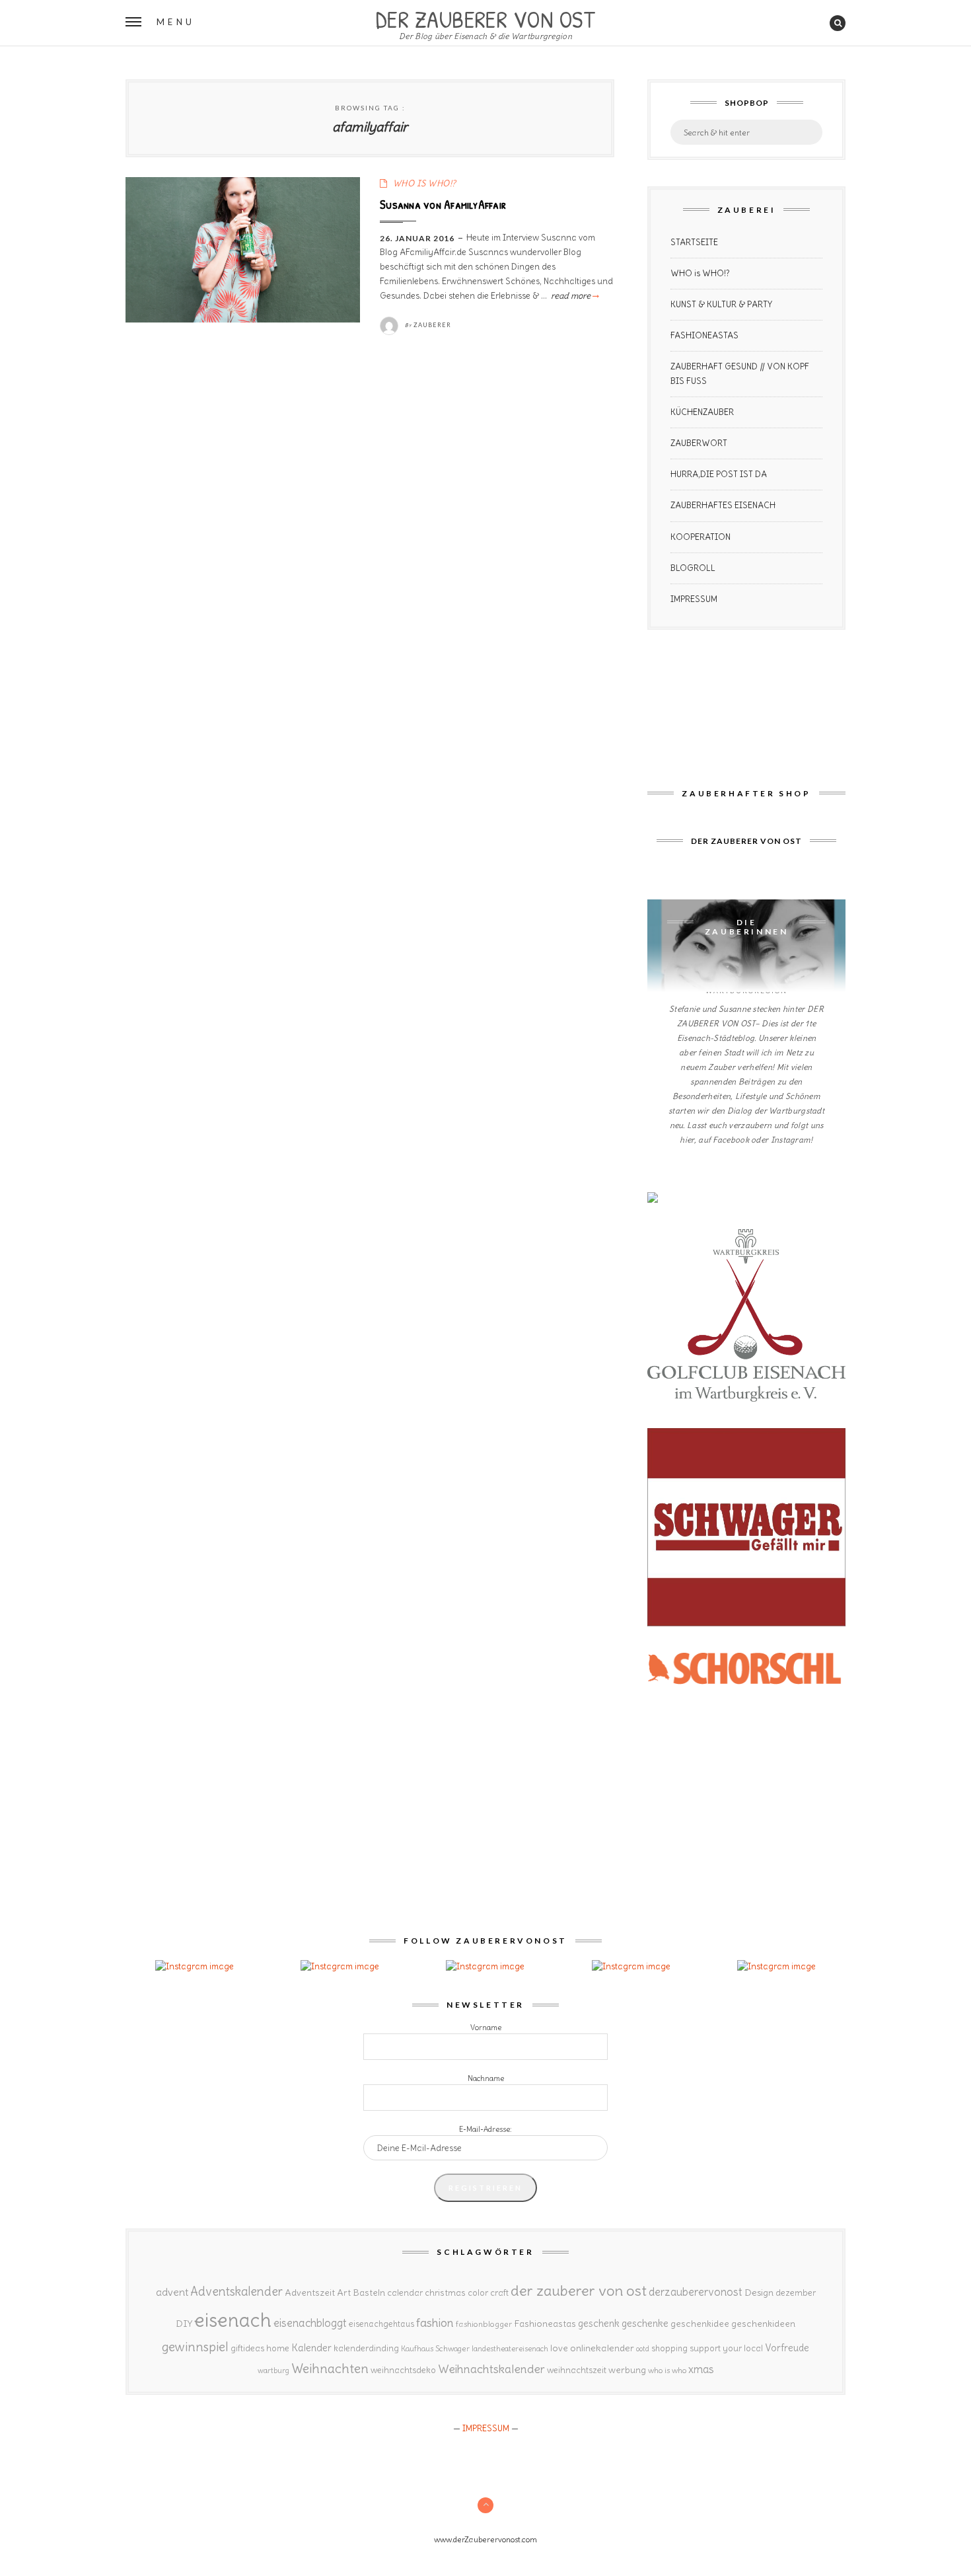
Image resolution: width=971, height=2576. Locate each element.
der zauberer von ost (579, 2291)
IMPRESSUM (694, 599)
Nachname (486, 2078)
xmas (701, 2369)
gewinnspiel (195, 2347)
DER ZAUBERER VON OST (485, 18)
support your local (726, 2348)
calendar (405, 2293)
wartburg (273, 2370)
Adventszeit (310, 2292)
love (559, 2348)
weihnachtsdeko (403, 2370)
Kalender (311, 2348)
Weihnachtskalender (491, 2369)
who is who (667, 2370)
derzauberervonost (696, 2292)
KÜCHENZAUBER (702, 412)
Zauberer (432, 325)
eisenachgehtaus (381, 2324)
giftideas (247, 2348)
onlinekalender (602, 2348)
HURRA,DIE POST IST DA (719, 474)
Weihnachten (330, 2368)
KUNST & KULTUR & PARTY (721, 304)
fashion (435, 2323)
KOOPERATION (701, 537)
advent (172, 2292)
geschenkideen (763, 2324)
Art (344, 2292)
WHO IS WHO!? (425, 183)
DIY (184, 2324)
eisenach (233, 2320)
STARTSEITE (694, 242)
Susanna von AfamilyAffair (443, 204)
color (478, 2293)
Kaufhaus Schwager (435, 2348)
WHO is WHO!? (700, 273)
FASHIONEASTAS (704, 335)
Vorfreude (787, 2348)
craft (499, 2293)
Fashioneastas (545, 2324)
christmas (445, 2293)
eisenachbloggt (310, 2323)
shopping (669, 2348)
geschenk (599, 2323)
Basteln (369, 2292)
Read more (574, 296)
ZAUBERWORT (699, 443)
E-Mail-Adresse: (485, 2129)
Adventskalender (236, 2292)
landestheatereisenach (510, 2349)
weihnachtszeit (577, 2370)
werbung (627, 2370)
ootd (643, 2349)
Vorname (486, 2027)
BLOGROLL (693, 568)
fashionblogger (484, 2324)
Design (759, 2292)
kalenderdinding (366, 2348)
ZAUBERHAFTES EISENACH (723, 505)
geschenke (645, 2323)
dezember (796, 2293)
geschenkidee (700, 2324)
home (278, 2348)
